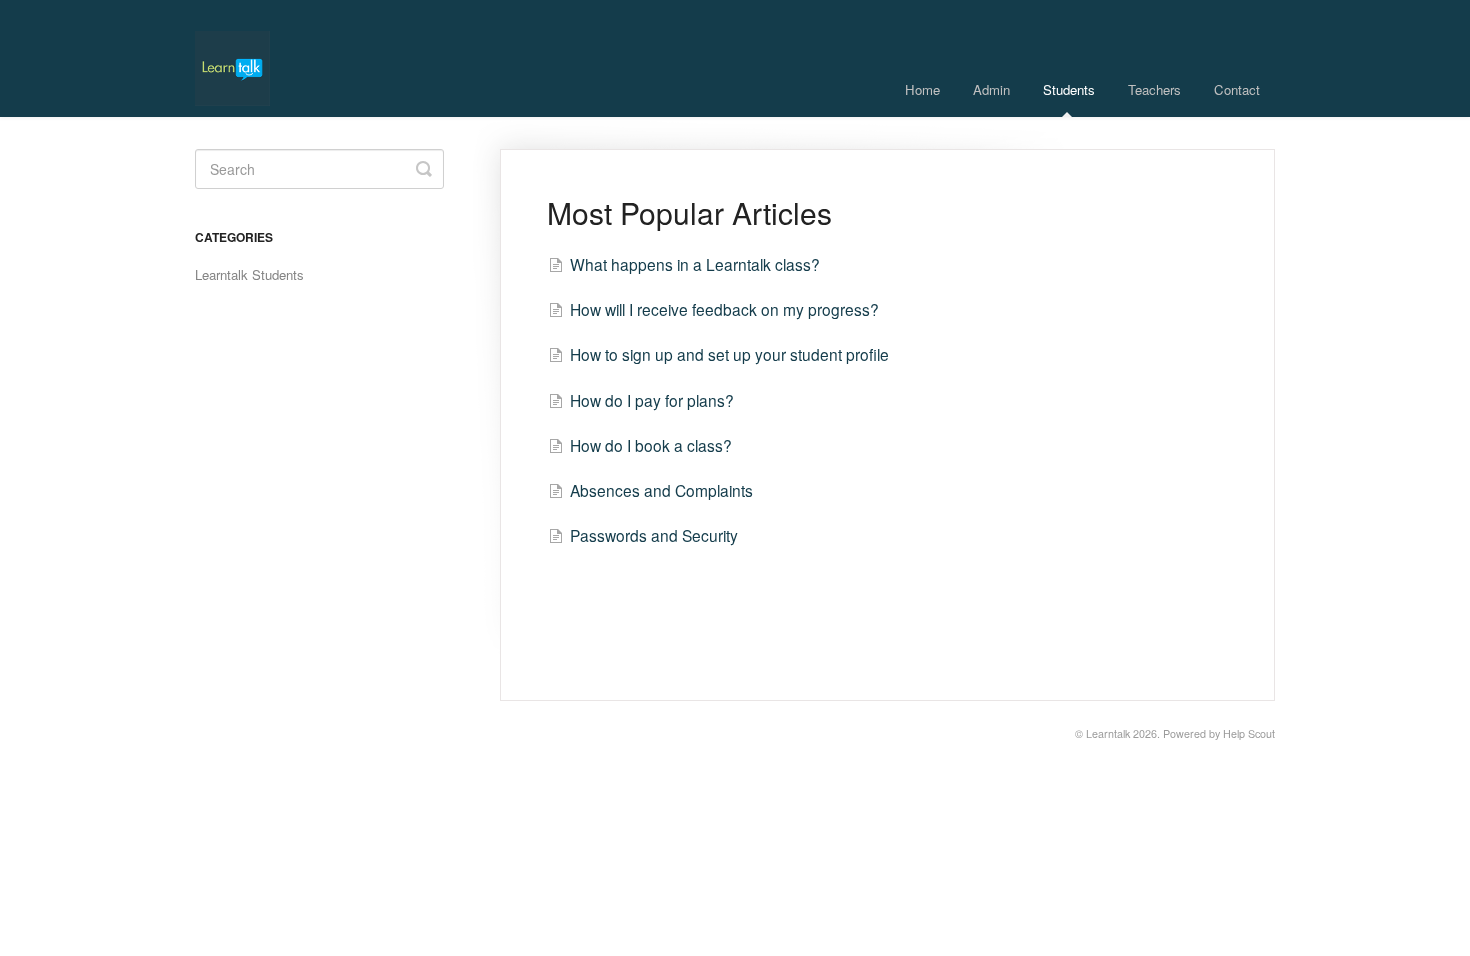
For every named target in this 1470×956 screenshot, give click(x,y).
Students (1069, 89)
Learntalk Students (249, 274)
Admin (991, 89)
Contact (1237, 89)
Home (922, 89)
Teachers (1154, 89)
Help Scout (1249, 733)
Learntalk (1108, 733)
